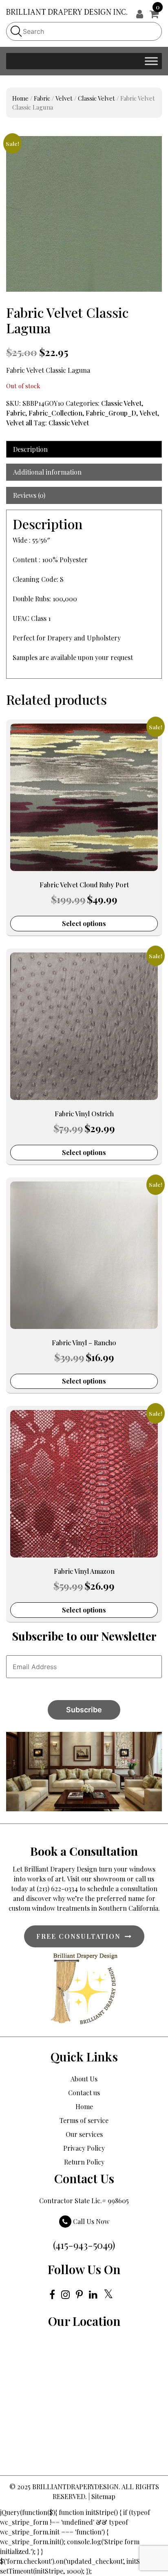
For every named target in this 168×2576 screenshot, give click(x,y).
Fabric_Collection (55, 413)
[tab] (84, 449)
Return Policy (84, 2162)
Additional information (47, 472)
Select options (84, 923)
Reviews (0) (29, 495)
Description (30, 449)
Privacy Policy (84, 2148)
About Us (84, 2079)
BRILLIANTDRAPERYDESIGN (75, 2487)
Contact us (84, 2093)
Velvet (64, 98)
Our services (84, 2134)
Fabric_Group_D (111, 413)
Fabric (42, 98)
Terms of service (84, 2120)
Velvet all (19, 423)
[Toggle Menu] (151, 61)
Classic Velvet (96, 98)
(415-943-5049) (84, 2245)
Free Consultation (78, 1936)
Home (20, 98)
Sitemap (103, 2496)
